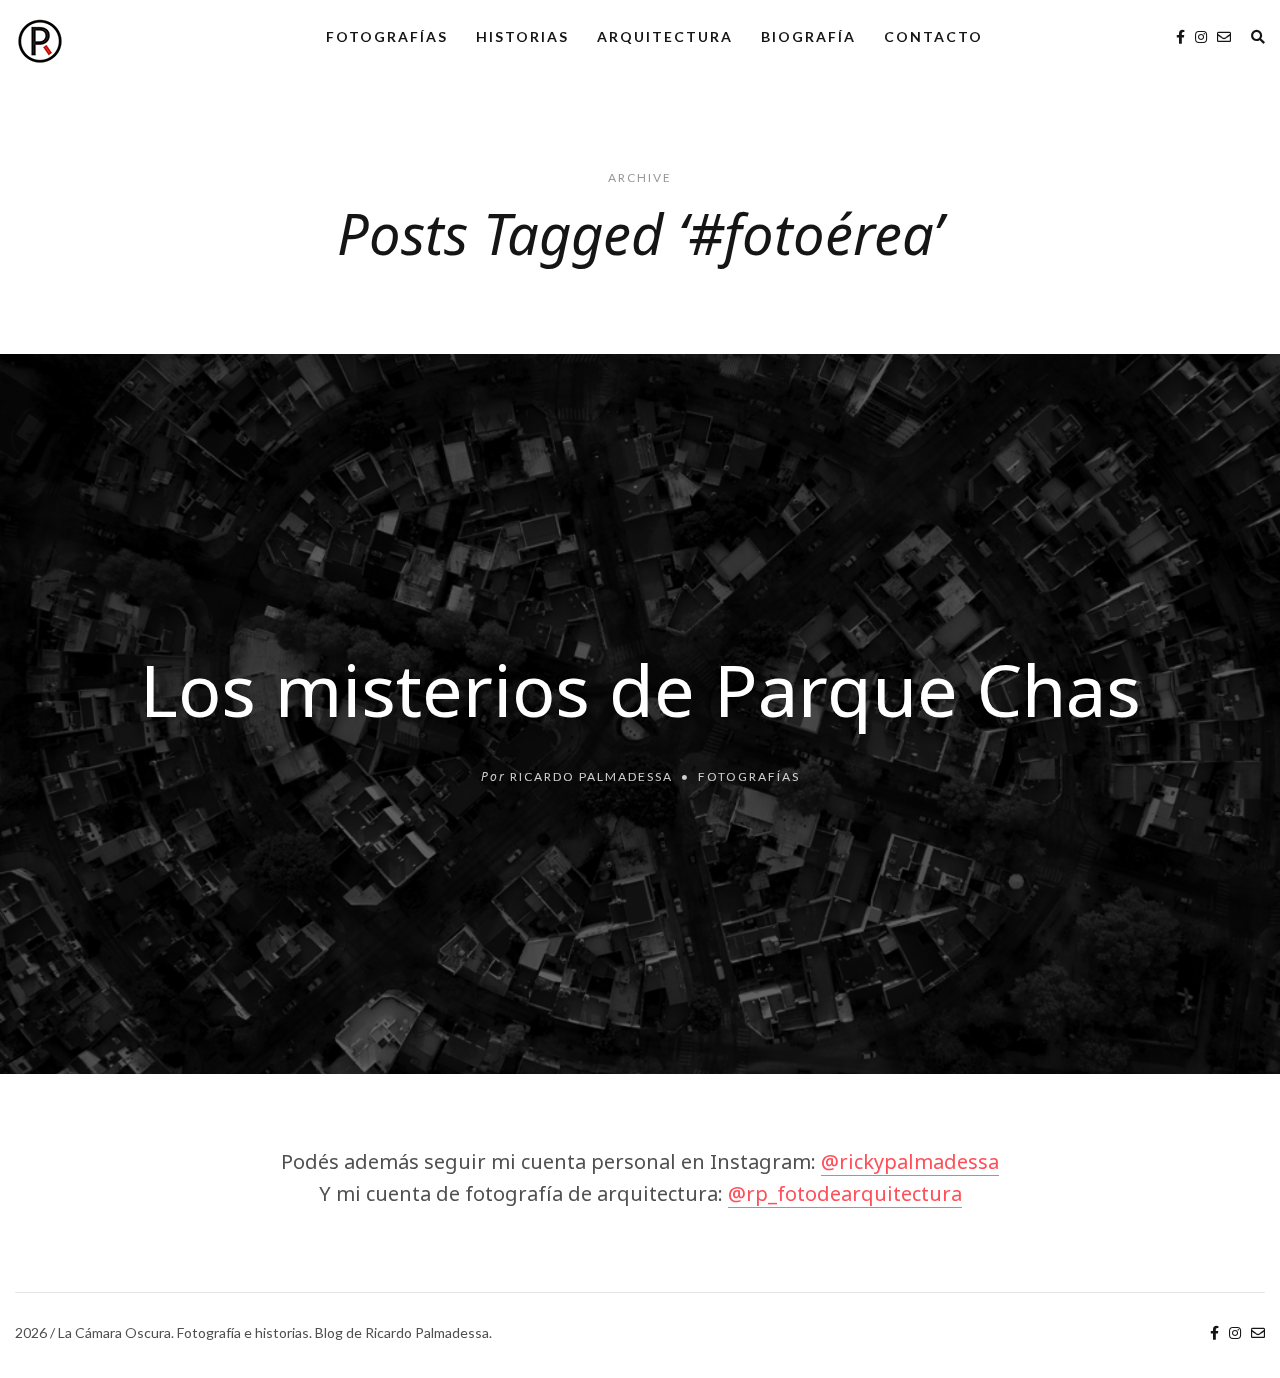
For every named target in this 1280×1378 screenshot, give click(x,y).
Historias (522, 36)
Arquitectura (665, 36)
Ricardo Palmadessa (591, 776)
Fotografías (387, 36)
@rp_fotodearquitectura (845, 1193)
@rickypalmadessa (910, 1161)
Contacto (933, 36)
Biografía (808, 36)
